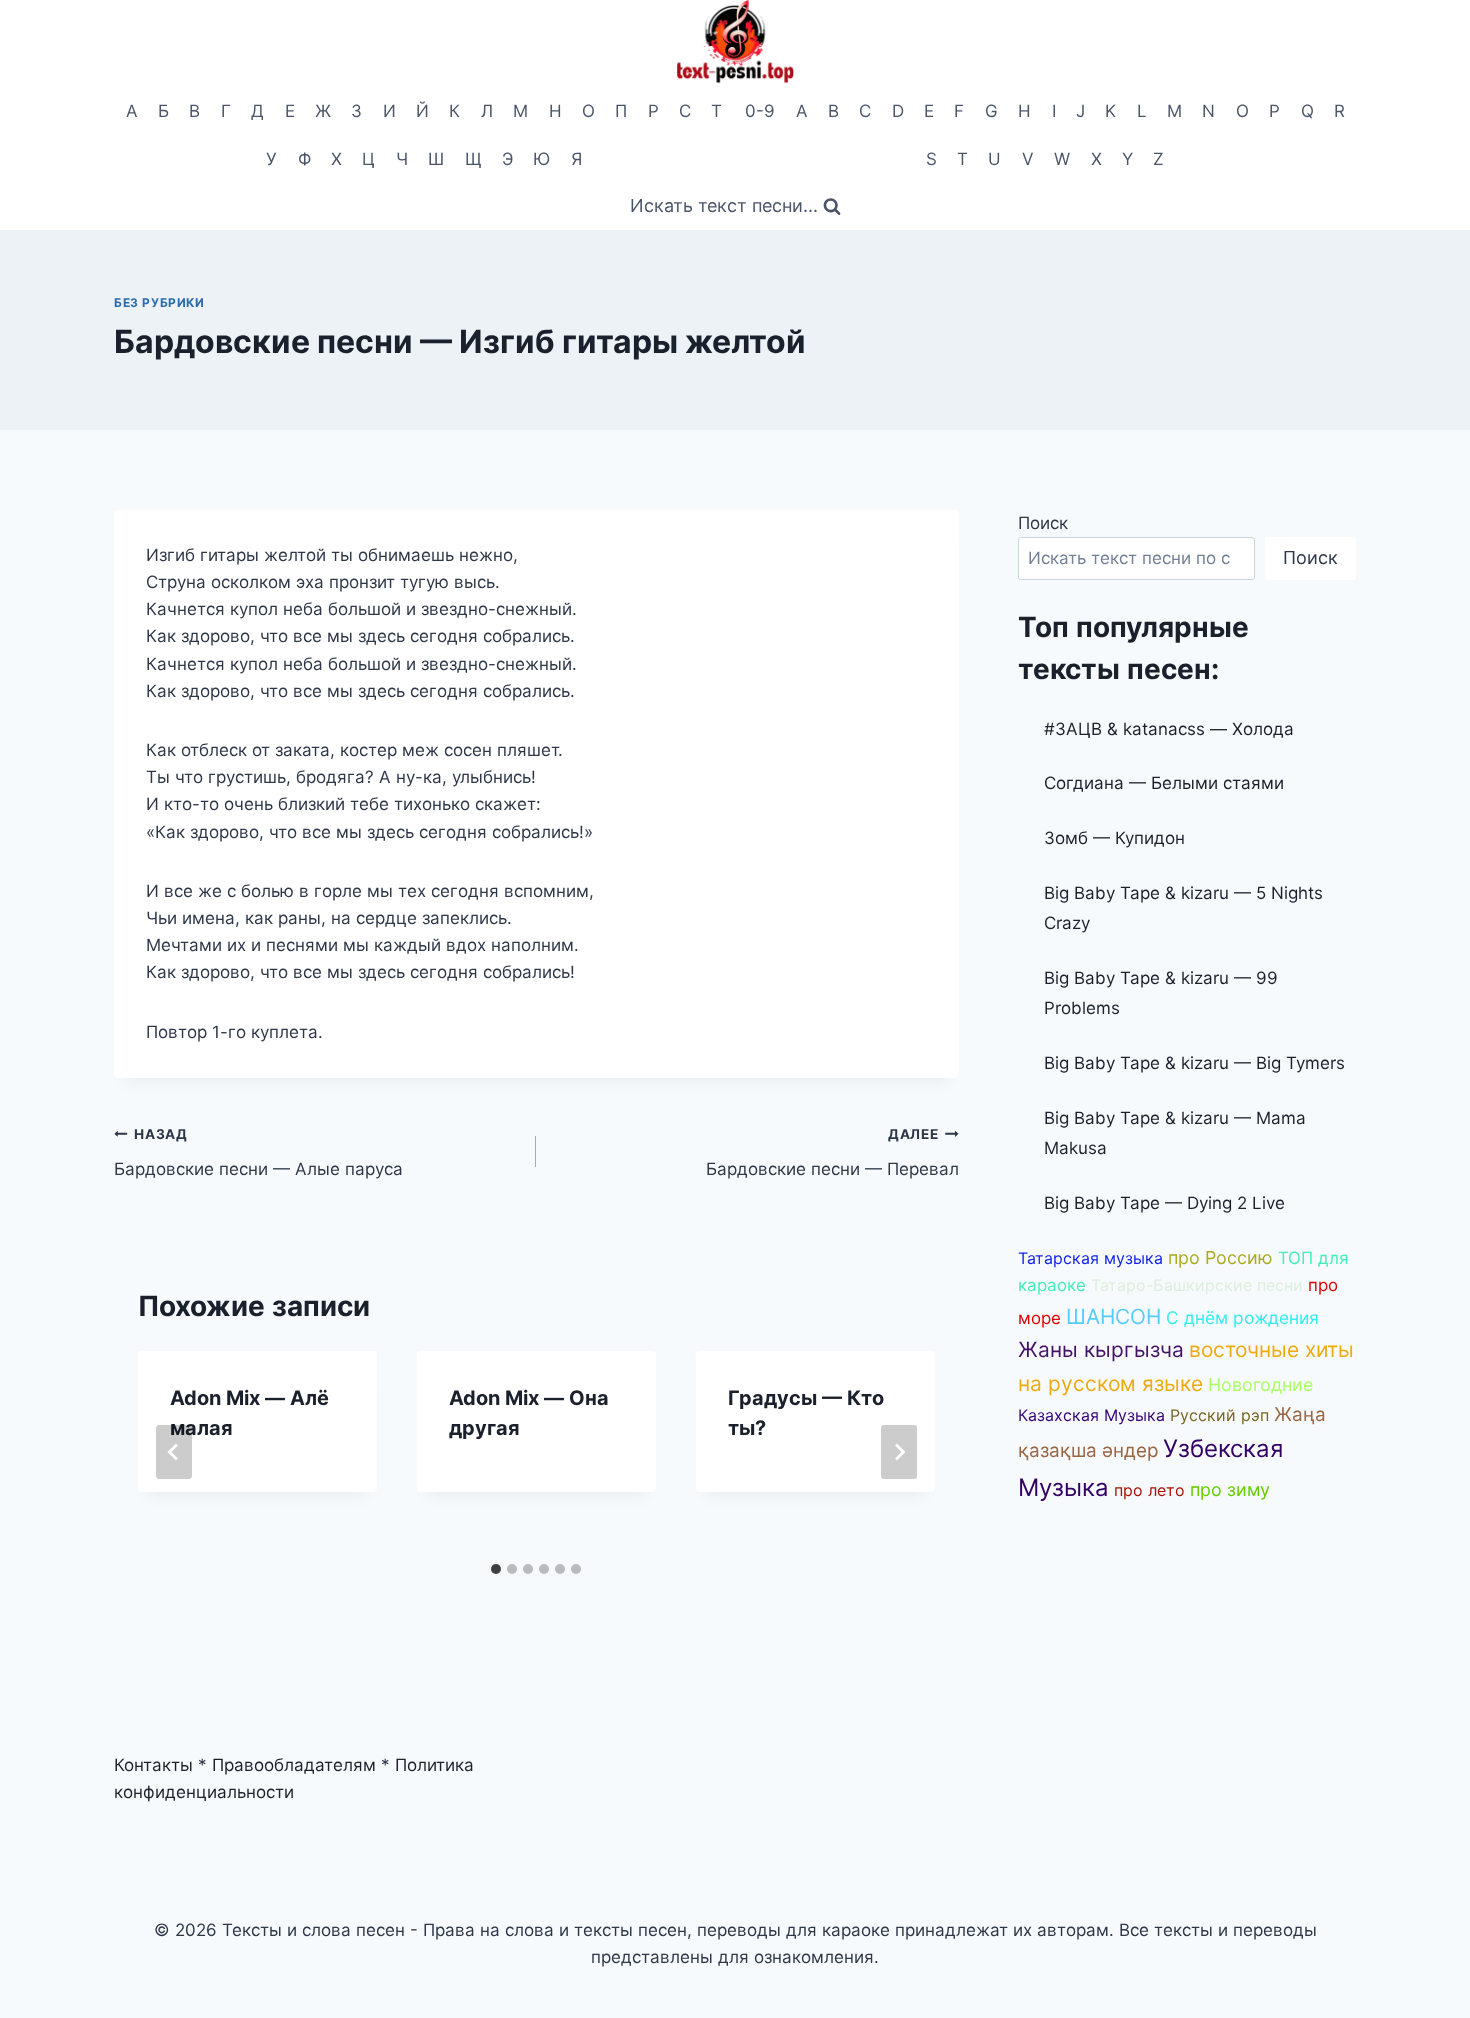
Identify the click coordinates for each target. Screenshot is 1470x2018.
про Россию (1220, 1257)
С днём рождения (1242, 1317)
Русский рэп (1219, 1415)
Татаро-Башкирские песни (1197, 1285)
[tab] (496, 1569)
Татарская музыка (1090, 1258)
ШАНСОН (1113, 1316)
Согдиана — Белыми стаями (1164, 783)
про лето (1149, 1490)
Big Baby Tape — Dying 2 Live (1164, 1203)
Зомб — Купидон (1114, 838)
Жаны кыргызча (1101, 1349)
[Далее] (899, 1452)
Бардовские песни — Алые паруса (258, 1152)
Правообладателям (294, 1765)
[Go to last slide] (174, 1452)
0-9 (760, 111)
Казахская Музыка (1091, 1415)
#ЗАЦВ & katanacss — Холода (1169, 729)
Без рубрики (159, 302)
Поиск (1043, 523)
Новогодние (1260, 1384)
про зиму (1230, 1489)
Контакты (153, 1765)
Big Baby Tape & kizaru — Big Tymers (1194, 1063)
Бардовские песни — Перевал (832, 1152)
